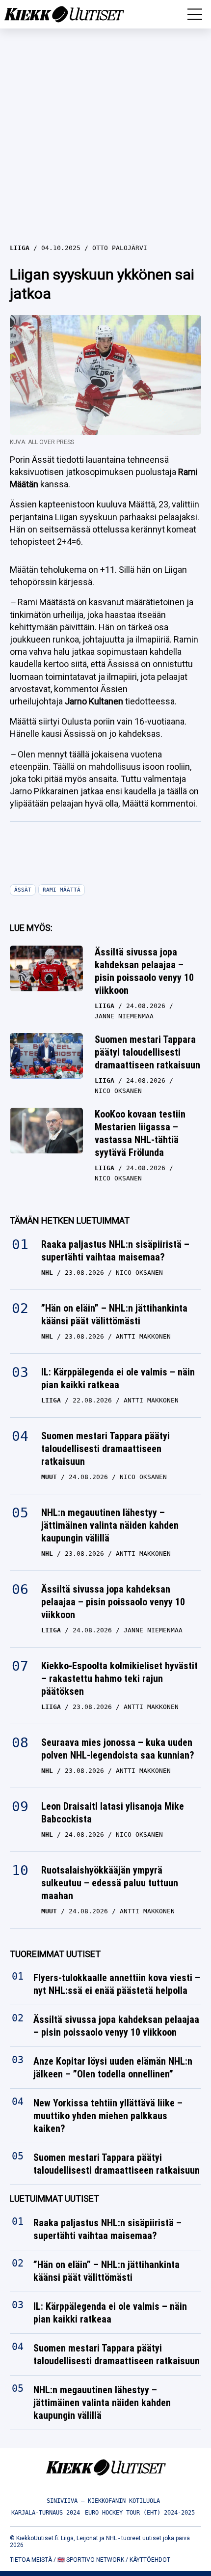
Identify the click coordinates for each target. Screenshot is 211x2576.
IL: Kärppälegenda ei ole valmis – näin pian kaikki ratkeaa (118, 1378)
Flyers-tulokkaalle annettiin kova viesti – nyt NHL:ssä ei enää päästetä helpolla (117, 1985)
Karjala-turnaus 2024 (46, 2513)
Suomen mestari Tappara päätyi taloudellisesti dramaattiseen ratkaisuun (147, 1052)
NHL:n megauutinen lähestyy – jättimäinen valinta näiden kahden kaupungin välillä (110, 1525)
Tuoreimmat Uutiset (55, 1954)
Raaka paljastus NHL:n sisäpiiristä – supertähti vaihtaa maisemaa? (115, 1251)
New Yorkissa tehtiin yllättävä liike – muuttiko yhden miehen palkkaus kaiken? (108, 2116)
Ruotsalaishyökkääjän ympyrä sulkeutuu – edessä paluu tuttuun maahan (110, 1883)
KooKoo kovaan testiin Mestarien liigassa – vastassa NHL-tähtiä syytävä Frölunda (140, 1133)
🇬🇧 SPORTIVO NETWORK (91, 2560)
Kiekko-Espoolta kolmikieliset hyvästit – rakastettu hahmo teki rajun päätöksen (119, 1679)
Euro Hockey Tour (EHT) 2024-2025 (140, 2513)
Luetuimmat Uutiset (54, 2199)
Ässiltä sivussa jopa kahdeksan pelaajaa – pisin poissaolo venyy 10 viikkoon (144, 971)
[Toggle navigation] (195, 14)
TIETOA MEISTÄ (31, 2560)
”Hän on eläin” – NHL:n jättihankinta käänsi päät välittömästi (114, 1315)
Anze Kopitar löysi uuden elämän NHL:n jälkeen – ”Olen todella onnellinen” (113, 2068)
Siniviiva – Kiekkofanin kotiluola (103, 2501)
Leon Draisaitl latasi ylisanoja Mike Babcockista (113, 1813)
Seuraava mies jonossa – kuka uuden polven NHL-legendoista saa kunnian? (118, 1749)
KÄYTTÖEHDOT (150, 2560)
